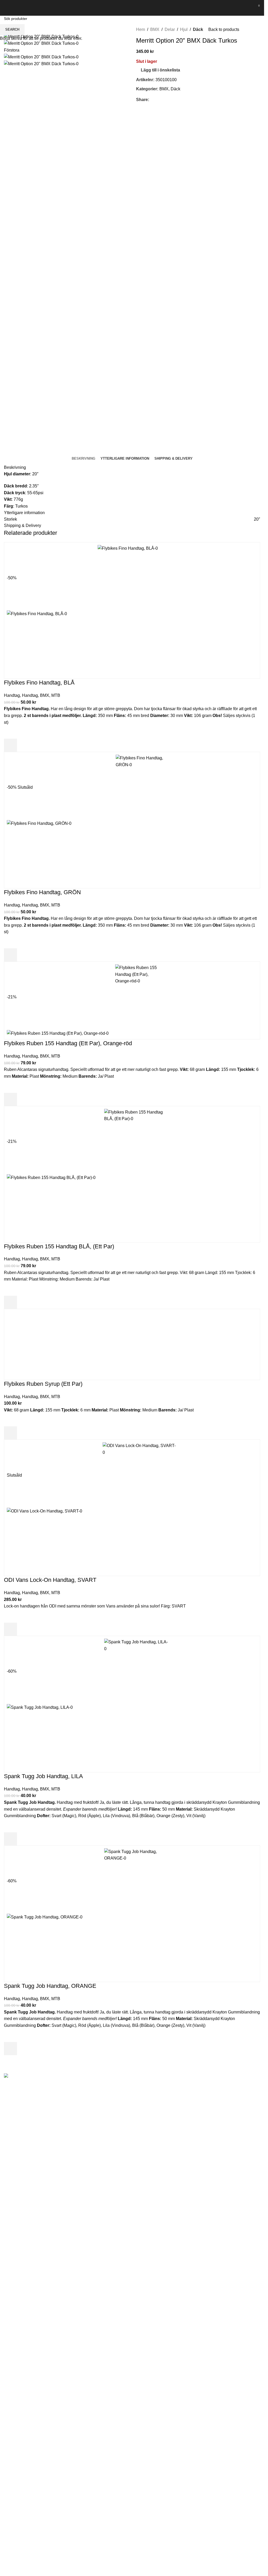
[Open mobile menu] (6, 8)
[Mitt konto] (247, 8)
